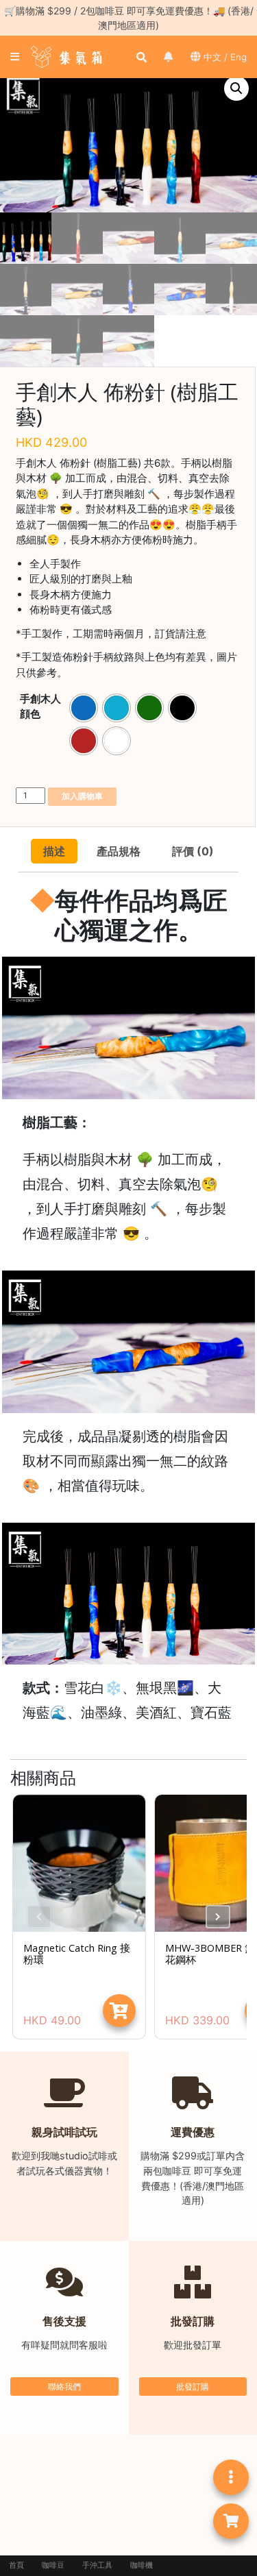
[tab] (54, 851)
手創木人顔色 (40, 706)
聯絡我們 (64, 2387)
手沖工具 (97, 2565)
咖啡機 (142, 2565)
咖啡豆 (53, 2565)
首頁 (16, 2565)
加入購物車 (82, 796)
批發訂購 (193, 2387)
